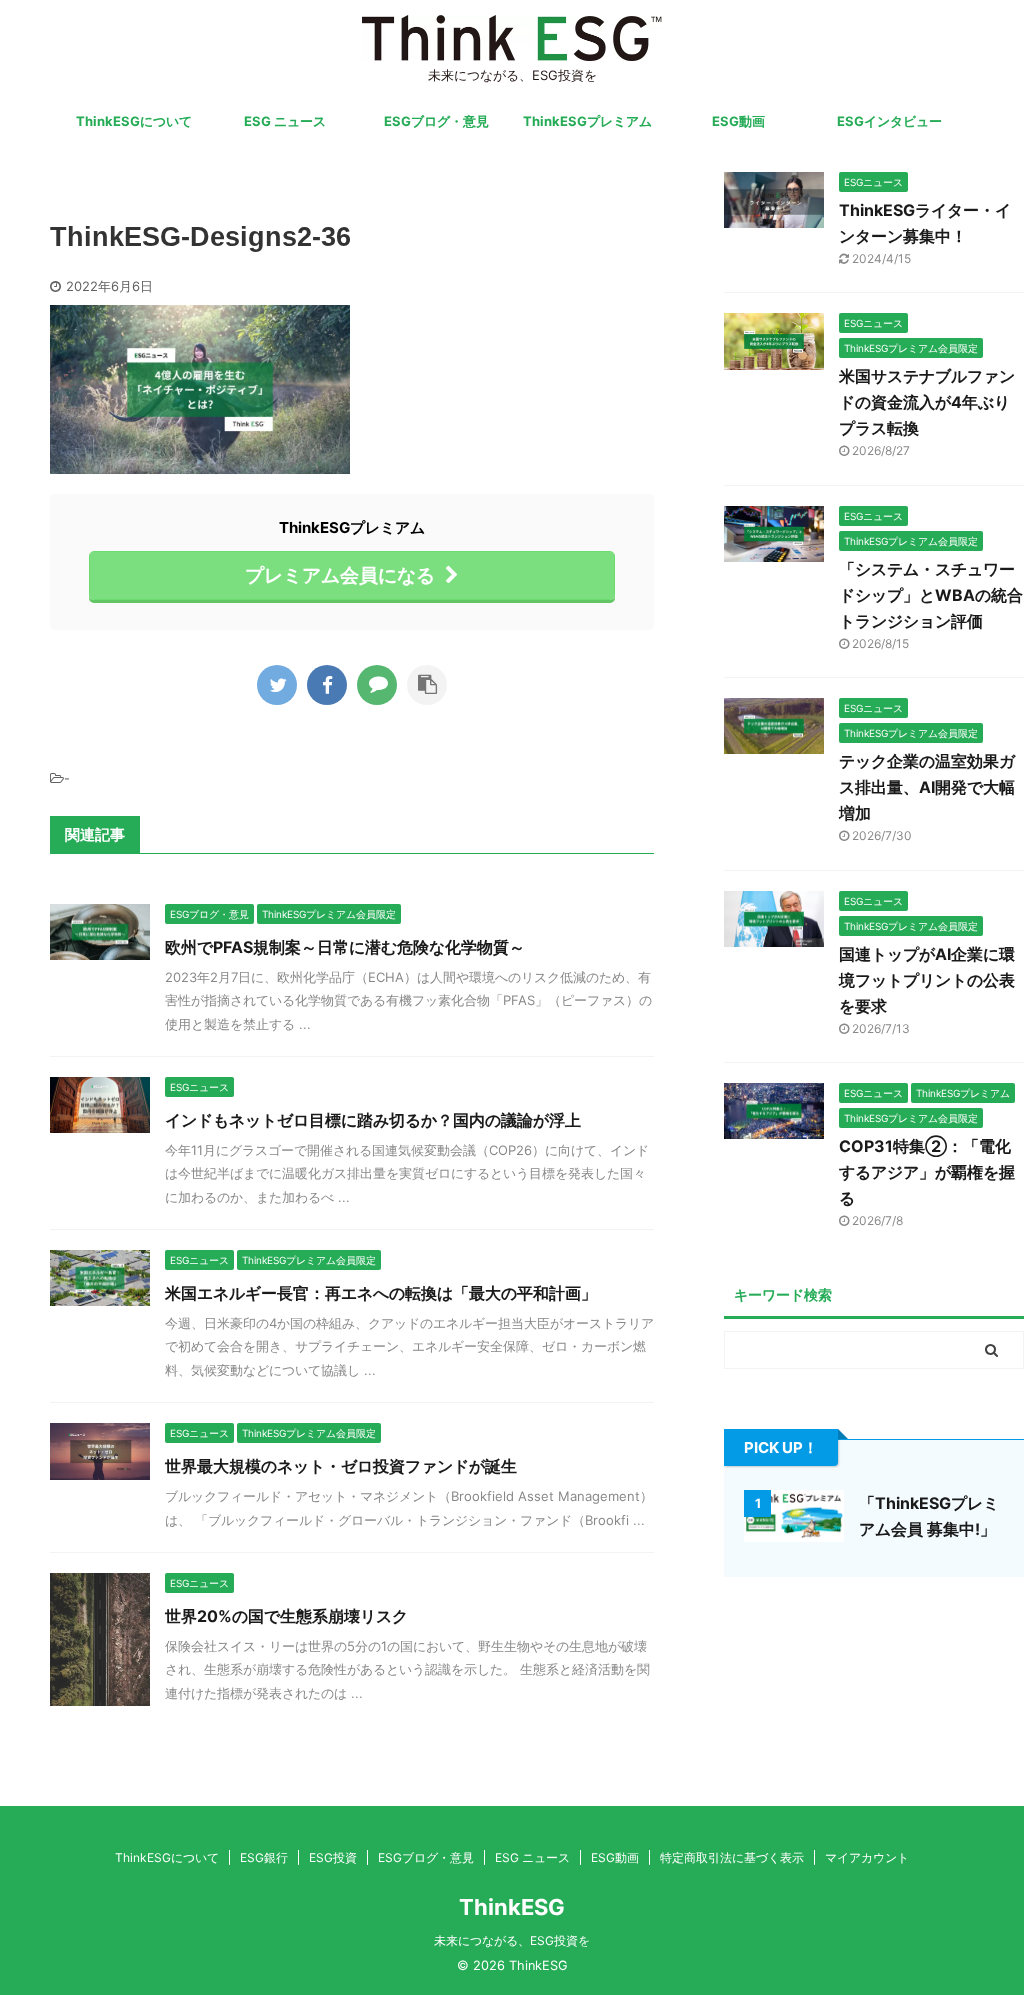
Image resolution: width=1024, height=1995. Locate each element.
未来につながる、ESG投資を (512, 1940)
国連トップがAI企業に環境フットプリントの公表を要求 (927, 980)
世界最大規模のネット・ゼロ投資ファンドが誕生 (341, 1466)
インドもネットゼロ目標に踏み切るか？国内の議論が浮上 (373, 1120)
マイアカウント (867, 1857)
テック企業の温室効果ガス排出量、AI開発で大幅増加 (927, 787)
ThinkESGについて (134, 121)
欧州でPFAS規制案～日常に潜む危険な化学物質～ (345, 947)
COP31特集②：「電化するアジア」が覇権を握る (927, 1172)
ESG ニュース (285, 121)
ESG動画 (738, 121)
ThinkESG (512, 1907)
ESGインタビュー (889, 121)
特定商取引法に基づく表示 (732, 1857)
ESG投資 (333, 1857)
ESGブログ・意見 (436, 121)
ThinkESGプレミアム (587, 121)
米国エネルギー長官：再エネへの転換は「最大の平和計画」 (381, 1293)
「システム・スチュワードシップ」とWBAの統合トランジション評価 (931, 595)
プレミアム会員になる (340, 575)
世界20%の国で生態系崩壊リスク (286, 1616)
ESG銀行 (264, 1857)
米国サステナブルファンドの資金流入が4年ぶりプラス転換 (927, 402)
